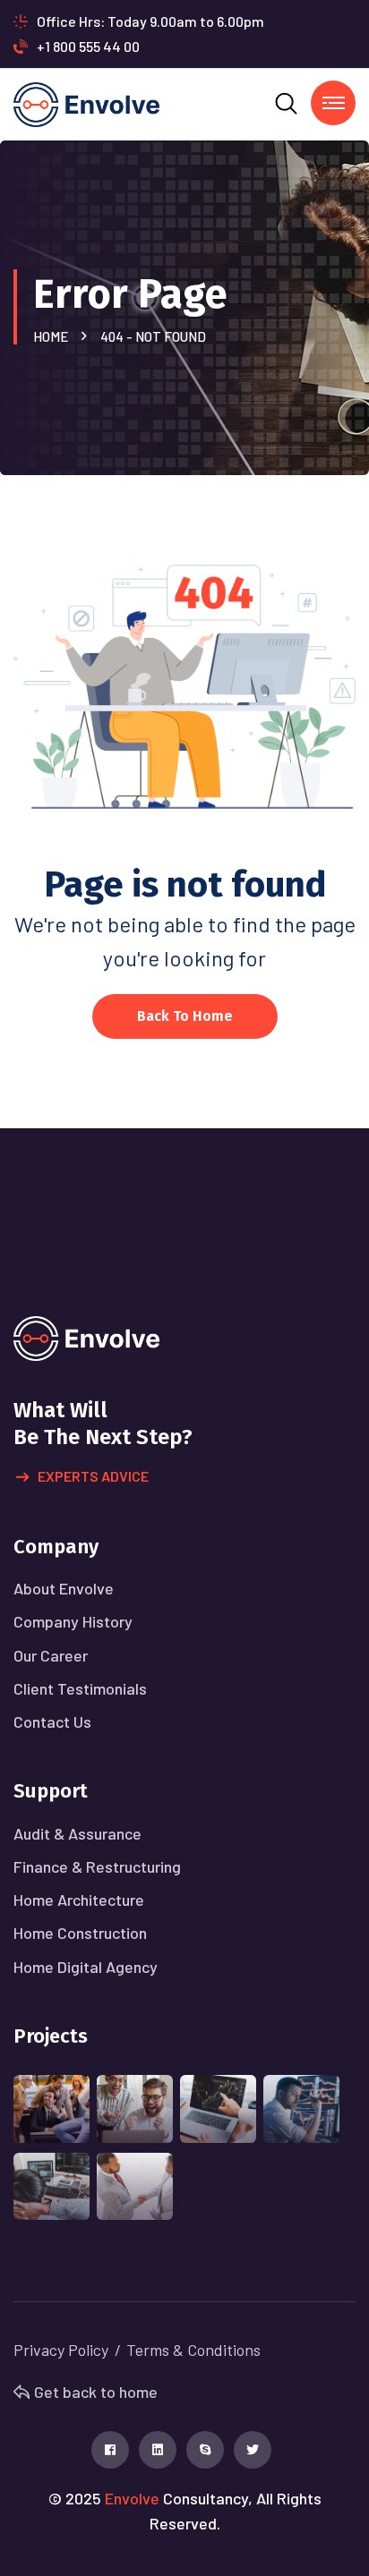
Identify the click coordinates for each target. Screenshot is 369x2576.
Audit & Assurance (77, 1833)
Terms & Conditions (193, 2350)
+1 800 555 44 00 (88, 46)
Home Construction (80, 1933)
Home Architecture (79, 1900)
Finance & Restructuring (97, 1866)
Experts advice (93, 1476)
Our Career (51, 1655)
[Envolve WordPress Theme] (86, 102)
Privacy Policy (61, 2350)
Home (53, 336)
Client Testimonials (80, 1688)
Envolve (132, 2498)
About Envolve (64, 1588)
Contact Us (52, 1722)
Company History (73, 1621)
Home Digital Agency (86, 1967)
